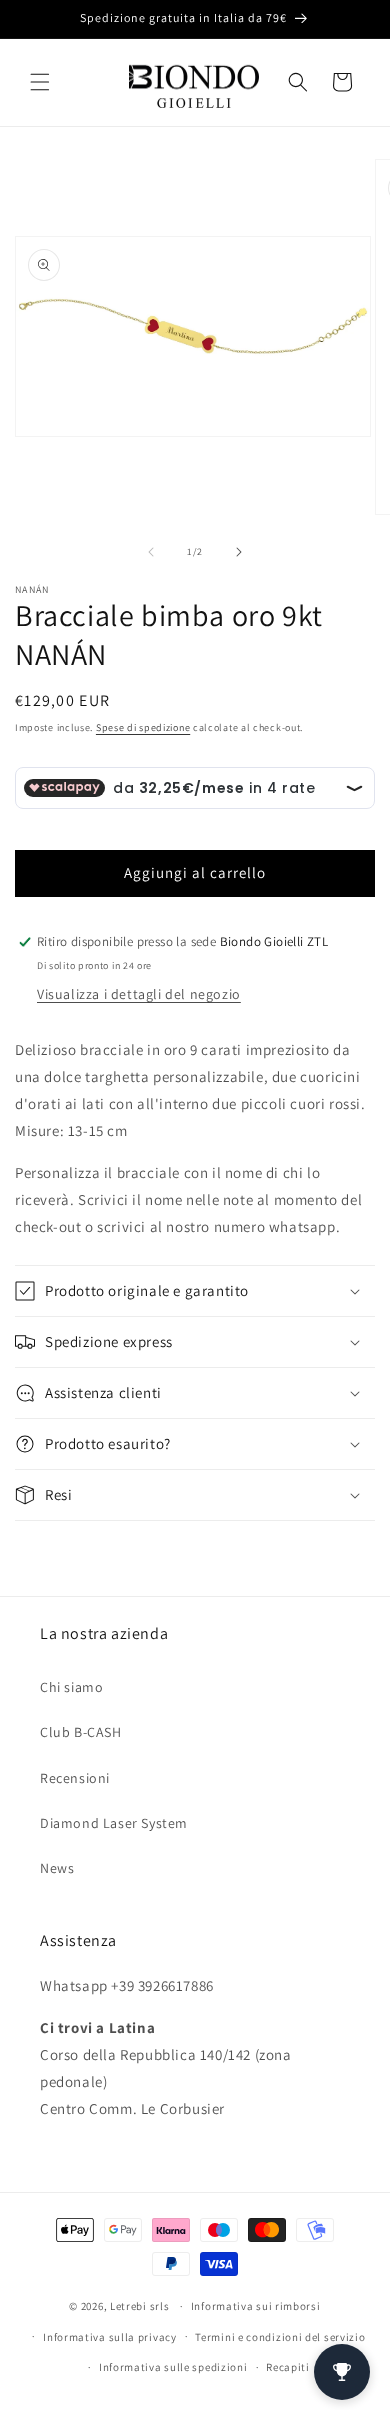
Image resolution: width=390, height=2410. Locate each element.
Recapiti (288, 2367)
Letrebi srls (139, 2306)
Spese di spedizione (143, 727)
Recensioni (75, 1778)
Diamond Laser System (114, 1823)
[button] (40, 82)
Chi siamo (71, 1687)
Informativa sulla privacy (110, 2337)
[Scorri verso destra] (239, 552)
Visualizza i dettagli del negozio (139, 994)
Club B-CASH (81, 1732)
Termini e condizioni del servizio (280, 2337)
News (57, 1868)
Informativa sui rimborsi (256, 2306)
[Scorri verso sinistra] (151, 552)
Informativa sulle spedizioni (173, 2367)
